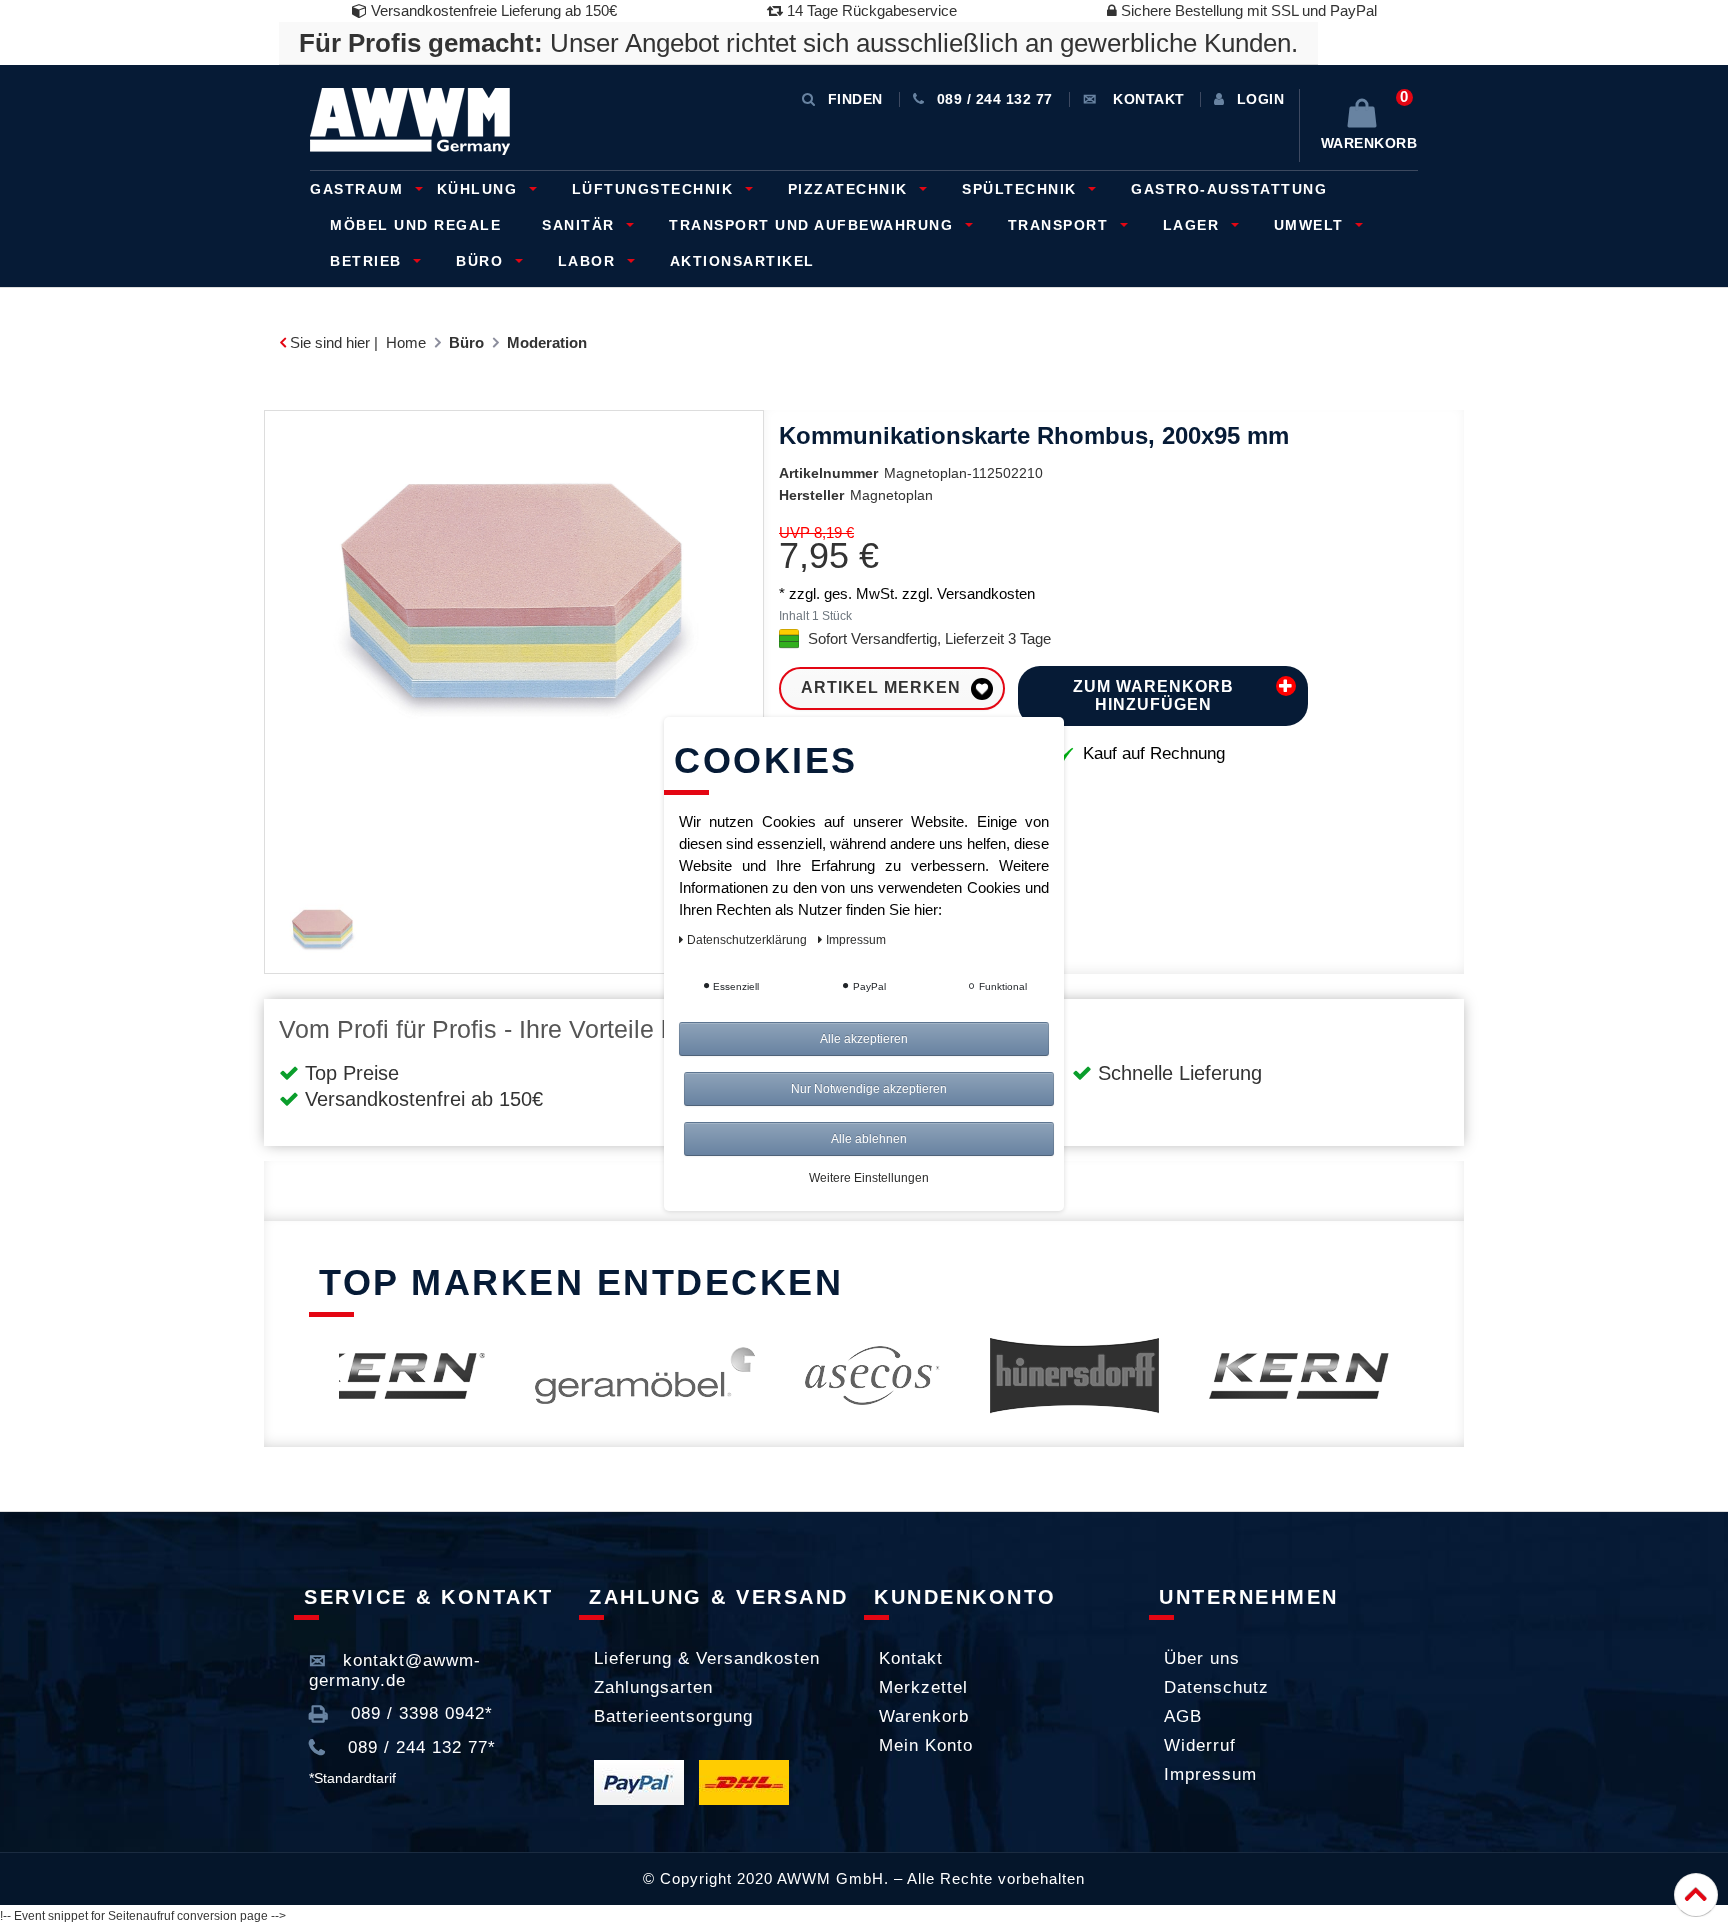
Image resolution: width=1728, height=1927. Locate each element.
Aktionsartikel (742, 261)
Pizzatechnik (851, 189)
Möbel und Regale (415, 225)
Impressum (1210, 1774)
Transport (1061, 225)
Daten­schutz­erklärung (748, 940)
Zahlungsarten (653, 1687)
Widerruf (1200, 1745)
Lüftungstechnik (655, 189)
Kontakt (911, 1658)
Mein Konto (926, 1745)
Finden (855, 99)
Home (406, 342)
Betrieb (368, 261)
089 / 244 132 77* (419, 1747)
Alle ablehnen (869, 1139)
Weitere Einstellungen (869, 1178)
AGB (1183, 1716)
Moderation (547, 342)
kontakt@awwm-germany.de (395, 1670)
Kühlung (480, 189)
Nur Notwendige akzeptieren (869, 1089)
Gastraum (359, 189)
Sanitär (581, 225)
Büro (482, 261)
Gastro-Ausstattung (1229, 189)
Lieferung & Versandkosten (707, 1658)
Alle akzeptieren (864, 1039)
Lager (1194, 225)
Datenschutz (1216, 1687)
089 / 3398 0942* (419, 1713)
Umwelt (1312, 225)
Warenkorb (924, 1716)
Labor (589, 261)
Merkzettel (923, 1687)
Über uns (1202, 1658)
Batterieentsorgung (673, 1716)
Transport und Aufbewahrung (814, 225)
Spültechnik (1022, 189)
